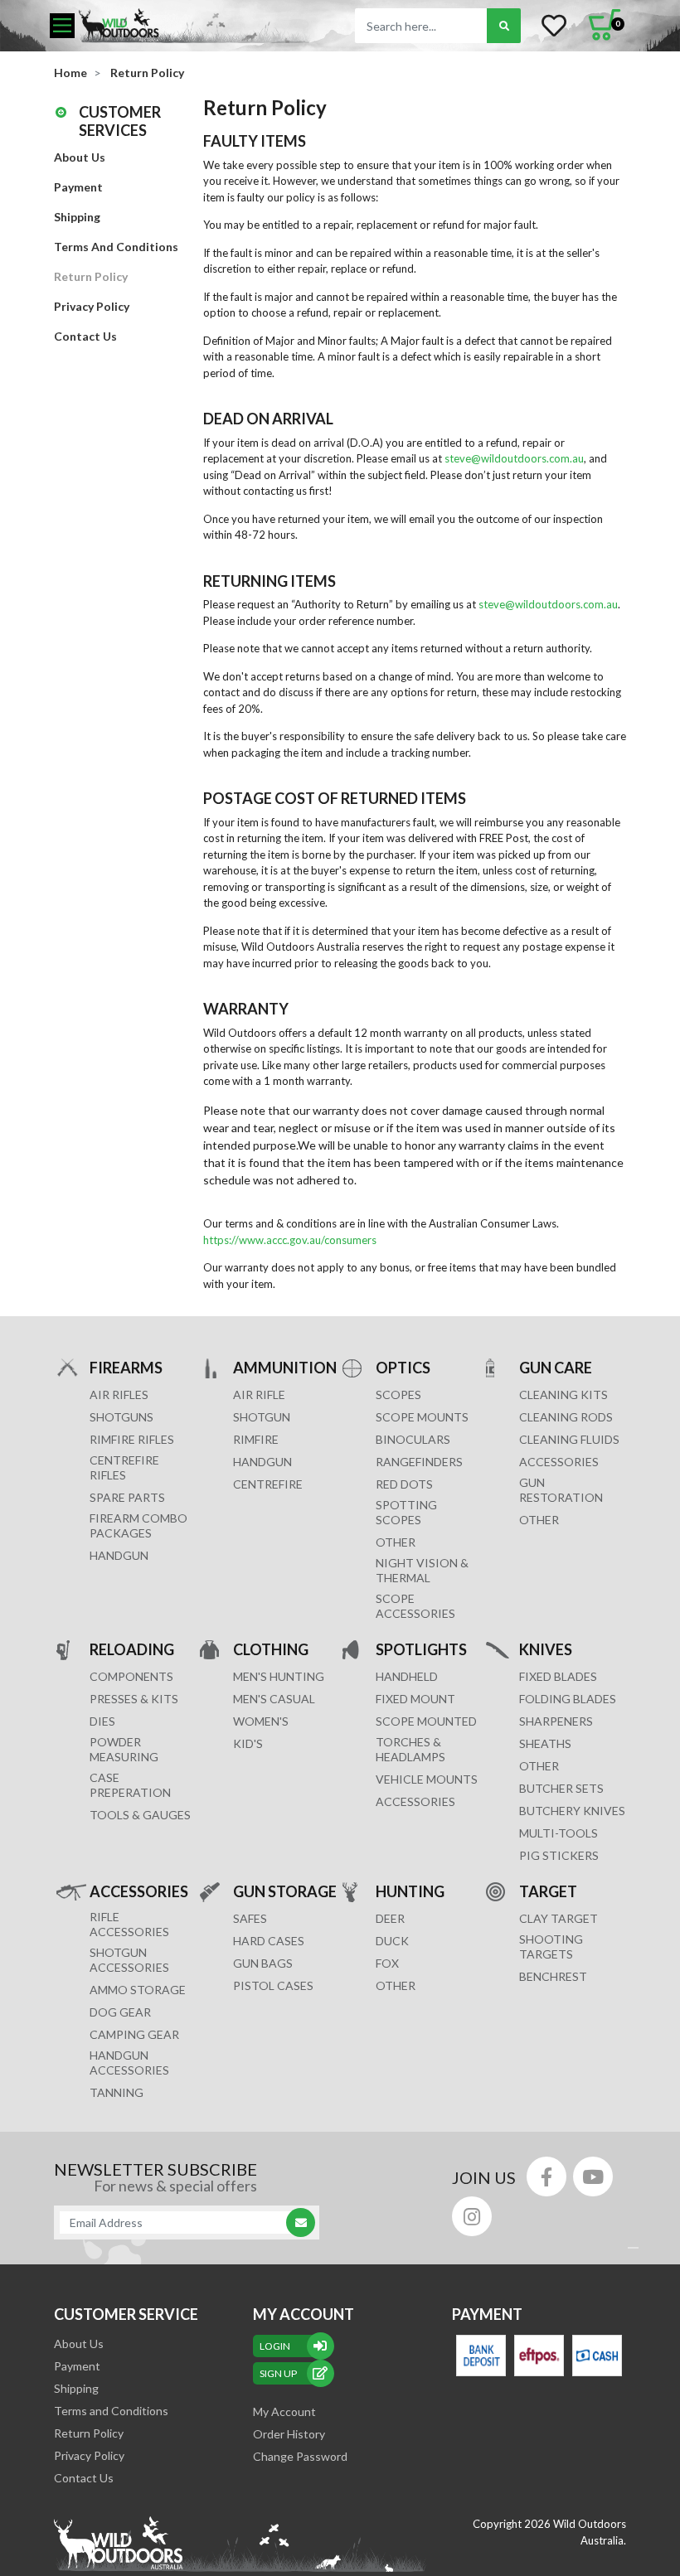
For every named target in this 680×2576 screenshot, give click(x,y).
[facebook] (546, 2177)
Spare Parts (127, 1497)
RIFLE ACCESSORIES (129, 1924)
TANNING (117, 2092)
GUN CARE (556, 1368)
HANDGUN (262, 1462)
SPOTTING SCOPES (406, 1512)
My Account (284, 2411)
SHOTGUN (262, 1417)
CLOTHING (271, 1649)
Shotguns (121, 1417)
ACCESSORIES (559, 1462)
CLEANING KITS (563, 1395)
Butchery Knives (572, 1811)
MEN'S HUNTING (279, 1676)
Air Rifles (119, 1395)
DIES (102, 1721)
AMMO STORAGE (138, 1990)
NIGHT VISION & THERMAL (422, 1570)
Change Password (300, 2456)
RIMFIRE (256, 1439)
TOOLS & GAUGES (140, 1815)
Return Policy (91, 276)
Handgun (119, 1555)
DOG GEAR (120, 2012)
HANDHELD (407, 1676)
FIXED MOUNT (415, 1699)
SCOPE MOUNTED (426, 1721)
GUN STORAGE (285, 1891)
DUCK (392, 1941)
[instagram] (472, 2216)
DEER (390, 1918)
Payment (78, 187)
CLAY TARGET (559, 1918)
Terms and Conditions (116, 247)
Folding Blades (568, 1699)
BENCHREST (553, 1976)
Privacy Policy (92, 306)
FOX (387, 1963)
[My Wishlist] (554, 26)
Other (539, 1766)
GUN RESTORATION (561, 1490)
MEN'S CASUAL (274, 1699)
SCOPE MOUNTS (422, 1417)
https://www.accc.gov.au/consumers (290, 1240)
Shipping (77, 217)
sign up (278, 2373)
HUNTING (410, 1891)
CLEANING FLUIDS (569, 1439)
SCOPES (398, 1395)
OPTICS (403, 1368)
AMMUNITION (285, 1368)
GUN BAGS (263, 1963)
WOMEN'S (261, 1721)
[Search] (504, 26)
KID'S (248, 1743)
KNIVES (546, 1649)
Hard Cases (269, 1941)
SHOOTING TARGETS (551, 1947)
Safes (250, 1918)
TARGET (548, 1891)
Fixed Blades (558, 1676)
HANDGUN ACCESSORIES (129, 2063)
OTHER (396, 1542)
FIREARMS (126, 1368)
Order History (289, 2434)
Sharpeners (556, 1721)
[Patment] (481, 2356)
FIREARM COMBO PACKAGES (138, 1525)
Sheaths (545, 1743)
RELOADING (132, 1649)
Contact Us (85, 336)
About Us (80, 157)
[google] (593, 2177)
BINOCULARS (413, 1439)
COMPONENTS (131, 1676)
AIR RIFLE (259, 1395)
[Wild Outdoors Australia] (195, 25)
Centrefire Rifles (124, 1467)
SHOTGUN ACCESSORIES (129, 1960)
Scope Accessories (415, 1606)
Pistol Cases (273, 1985)
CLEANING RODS (566, 1417)
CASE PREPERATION (130, 1785)
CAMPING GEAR (134, 2034)
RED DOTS (404, 1484)
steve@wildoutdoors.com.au (514, 458)
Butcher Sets (561, 1788)
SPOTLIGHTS (421, 1649)
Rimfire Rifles (132, 1439)
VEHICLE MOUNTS (427, 1779)
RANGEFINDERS (419, 1462)
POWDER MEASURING (124, 1749)
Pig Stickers (559, 1855)
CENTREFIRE (268, 1484)
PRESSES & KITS (134, 1699)
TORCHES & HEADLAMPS (410, 1749)
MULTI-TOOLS (559, 1833)
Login (275, 2346)
